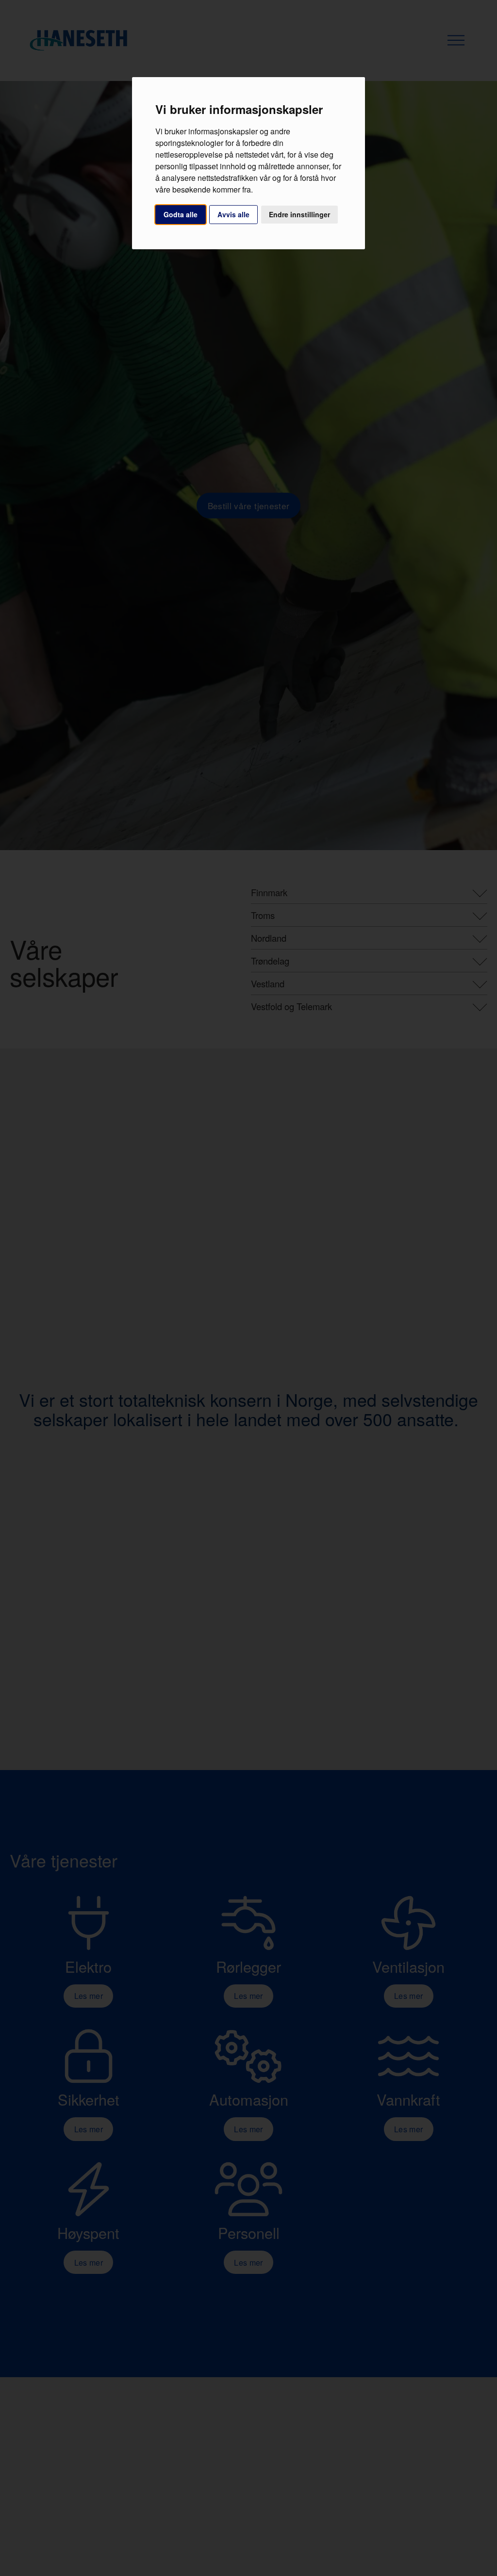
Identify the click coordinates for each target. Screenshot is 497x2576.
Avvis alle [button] (233, 214)
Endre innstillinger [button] (299, 214)
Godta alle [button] (181, 214)
